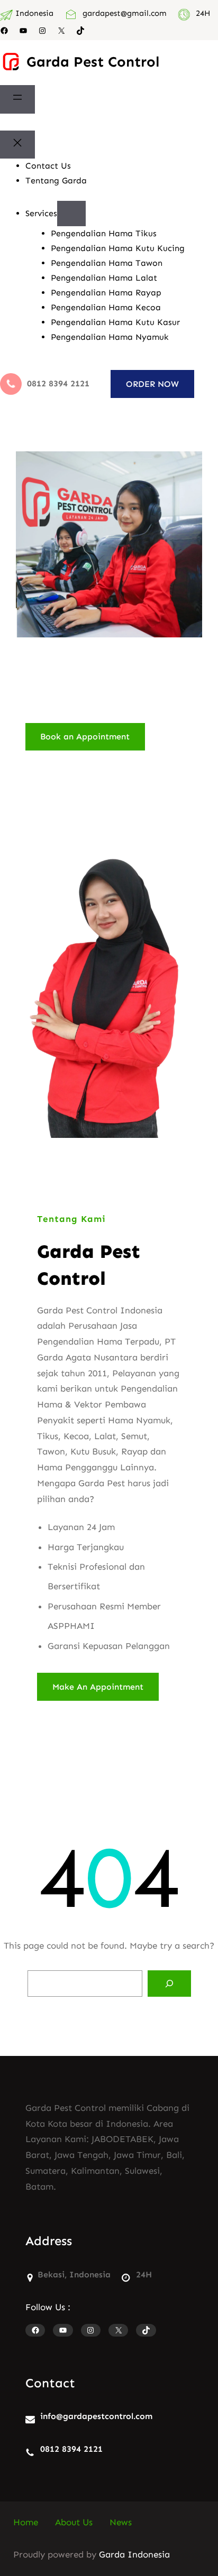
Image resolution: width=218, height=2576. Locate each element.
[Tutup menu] (17, 145)
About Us (74, 2522)
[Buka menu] (17, 99)
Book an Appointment (85, 736)
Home (26, 2522)
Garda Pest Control (93, 62)
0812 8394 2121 (71, 2449)
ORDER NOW (152, 384)
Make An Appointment (98, 1687)
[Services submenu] (71, 214)
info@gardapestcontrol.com (96, 2416)
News (121, 2522)
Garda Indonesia (134, 2554)
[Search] (169, 1984)
